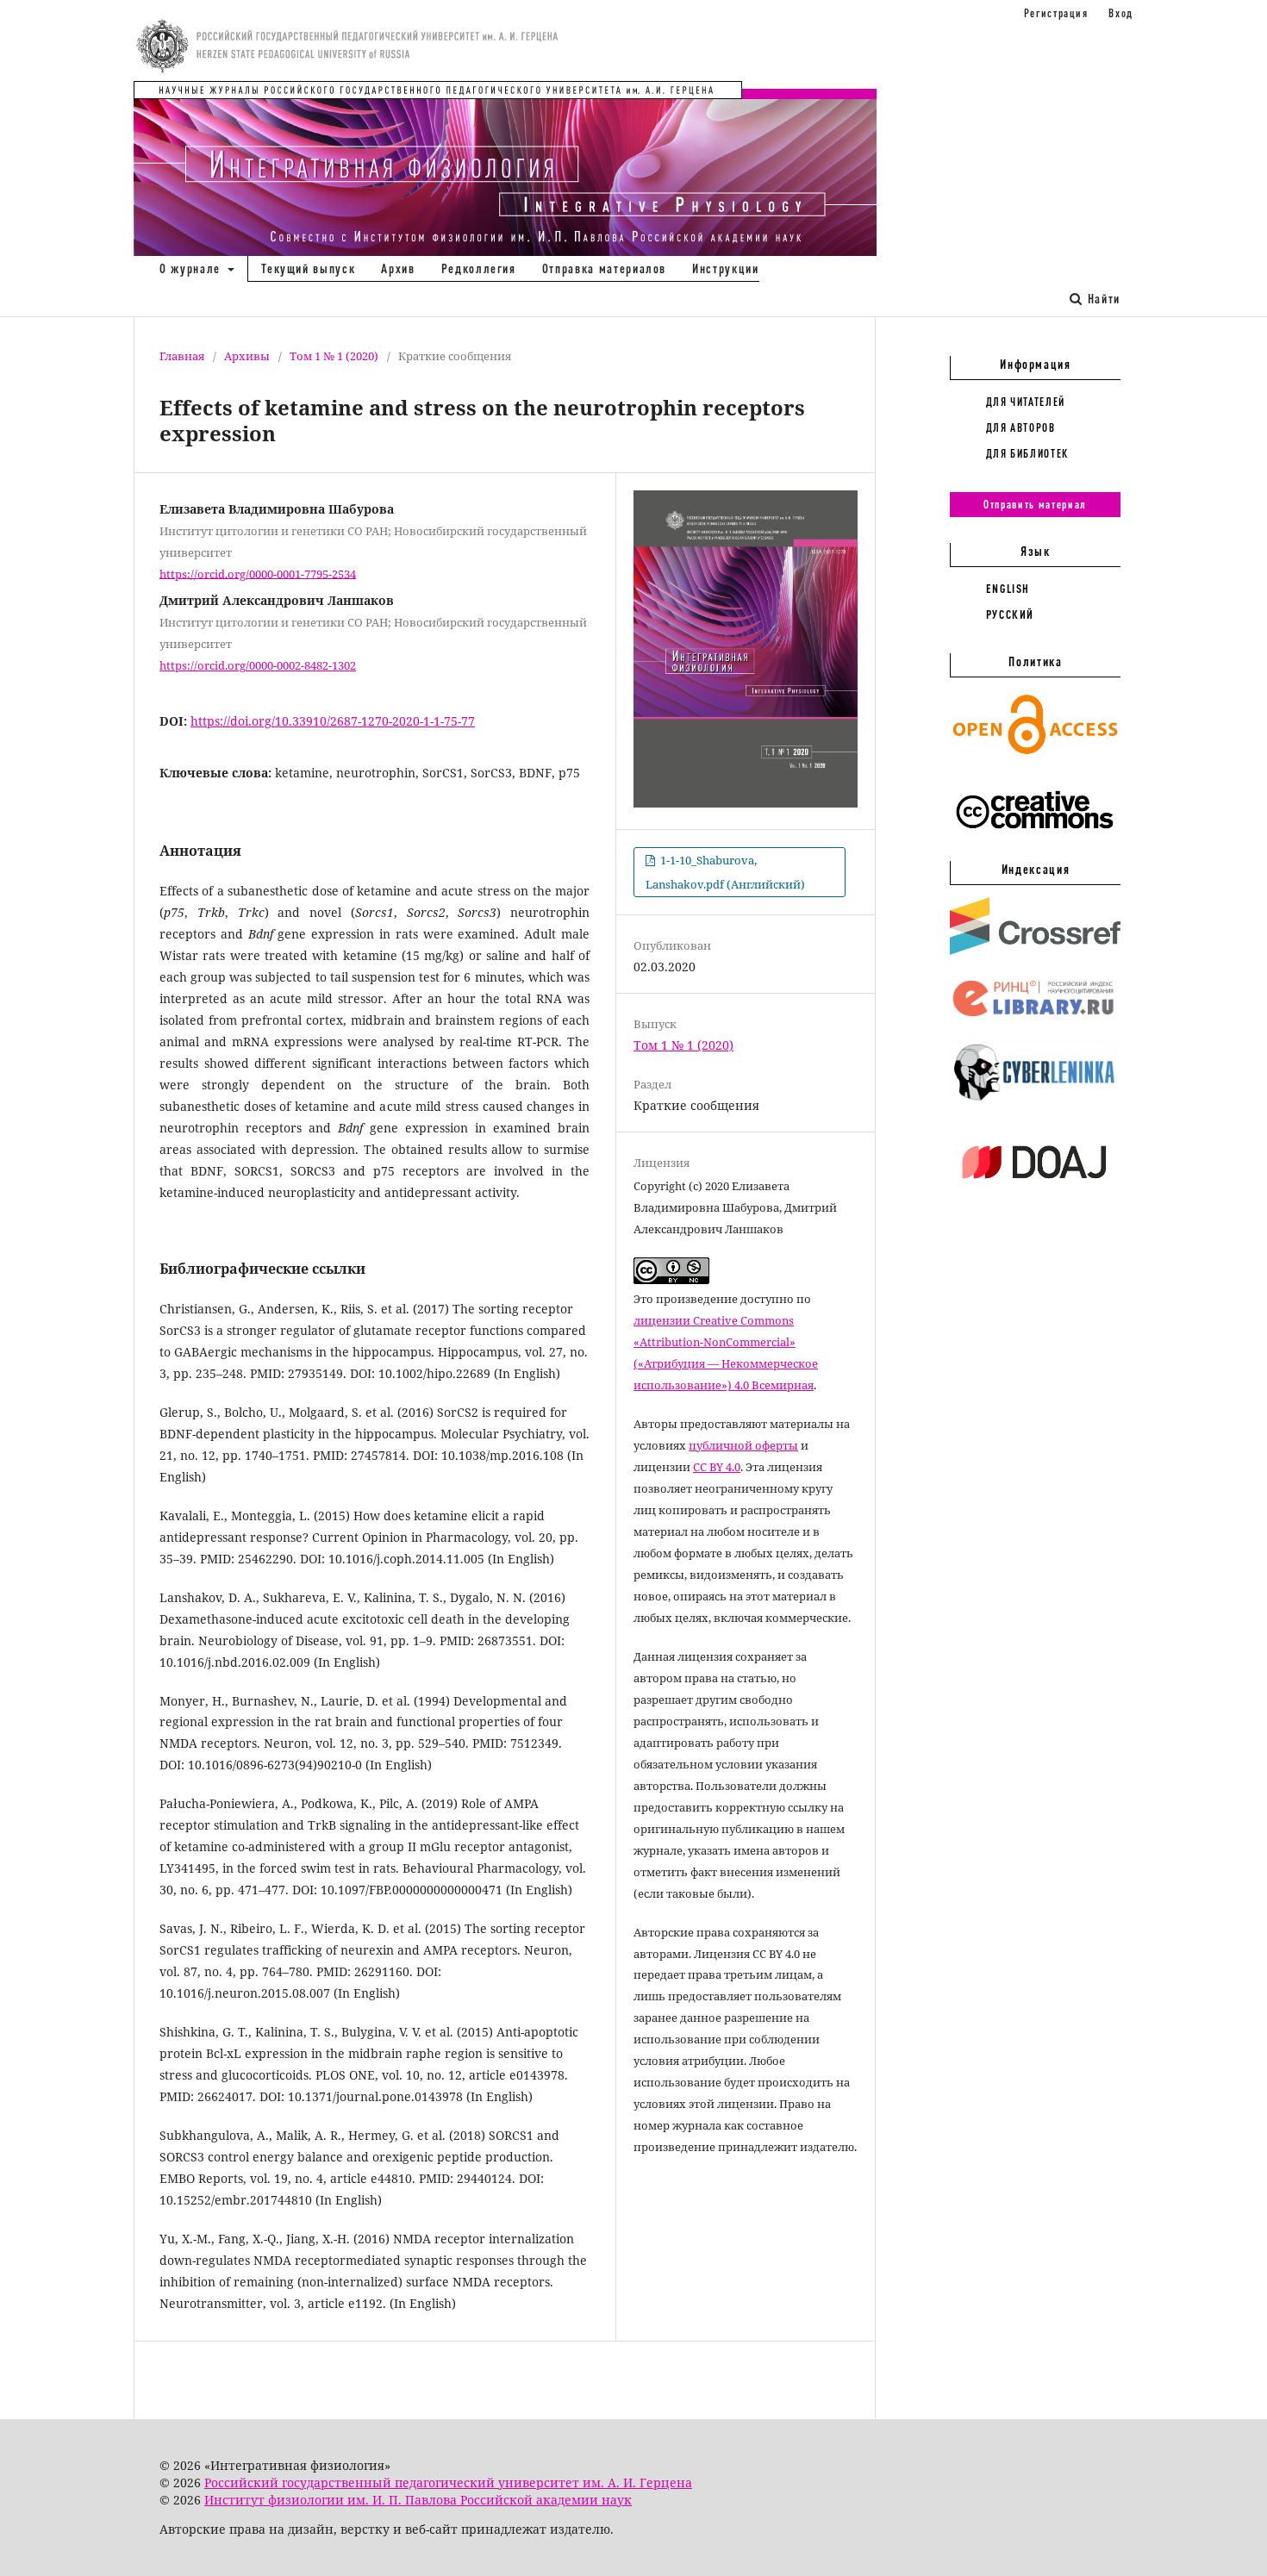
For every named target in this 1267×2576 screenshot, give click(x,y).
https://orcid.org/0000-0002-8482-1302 (258, 665)
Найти (1102, 299)
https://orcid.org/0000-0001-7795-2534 (258, 573)
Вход (1121, 13)
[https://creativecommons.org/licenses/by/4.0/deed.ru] (1035, 838)
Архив (398, 268)
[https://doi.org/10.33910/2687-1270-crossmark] (1035, 951)
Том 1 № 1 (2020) (334, 356)
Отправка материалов (604, 268)
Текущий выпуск (308, 268)
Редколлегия (479, 268)
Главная (182, 356)
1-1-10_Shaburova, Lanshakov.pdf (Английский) (725, 872)
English (1008, 589)
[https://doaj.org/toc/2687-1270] (1035, 1193)
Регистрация (1056, 13)
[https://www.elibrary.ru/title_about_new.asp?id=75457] (1035, 1017)
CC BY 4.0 (717, 1467)
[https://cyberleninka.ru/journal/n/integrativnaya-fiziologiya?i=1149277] (1035, 1101)
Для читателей (1026, 402)
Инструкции (726, 268)
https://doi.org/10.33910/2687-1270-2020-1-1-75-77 (333, 721)
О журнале (192, 268)
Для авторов (1021, 427)
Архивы (247, 356)
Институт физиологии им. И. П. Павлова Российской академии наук (418, 2500)
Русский (1011, 614)
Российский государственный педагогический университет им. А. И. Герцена (448, 2482)
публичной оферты (743, 1445)
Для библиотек (1027, 453)
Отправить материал (1035, 504)
